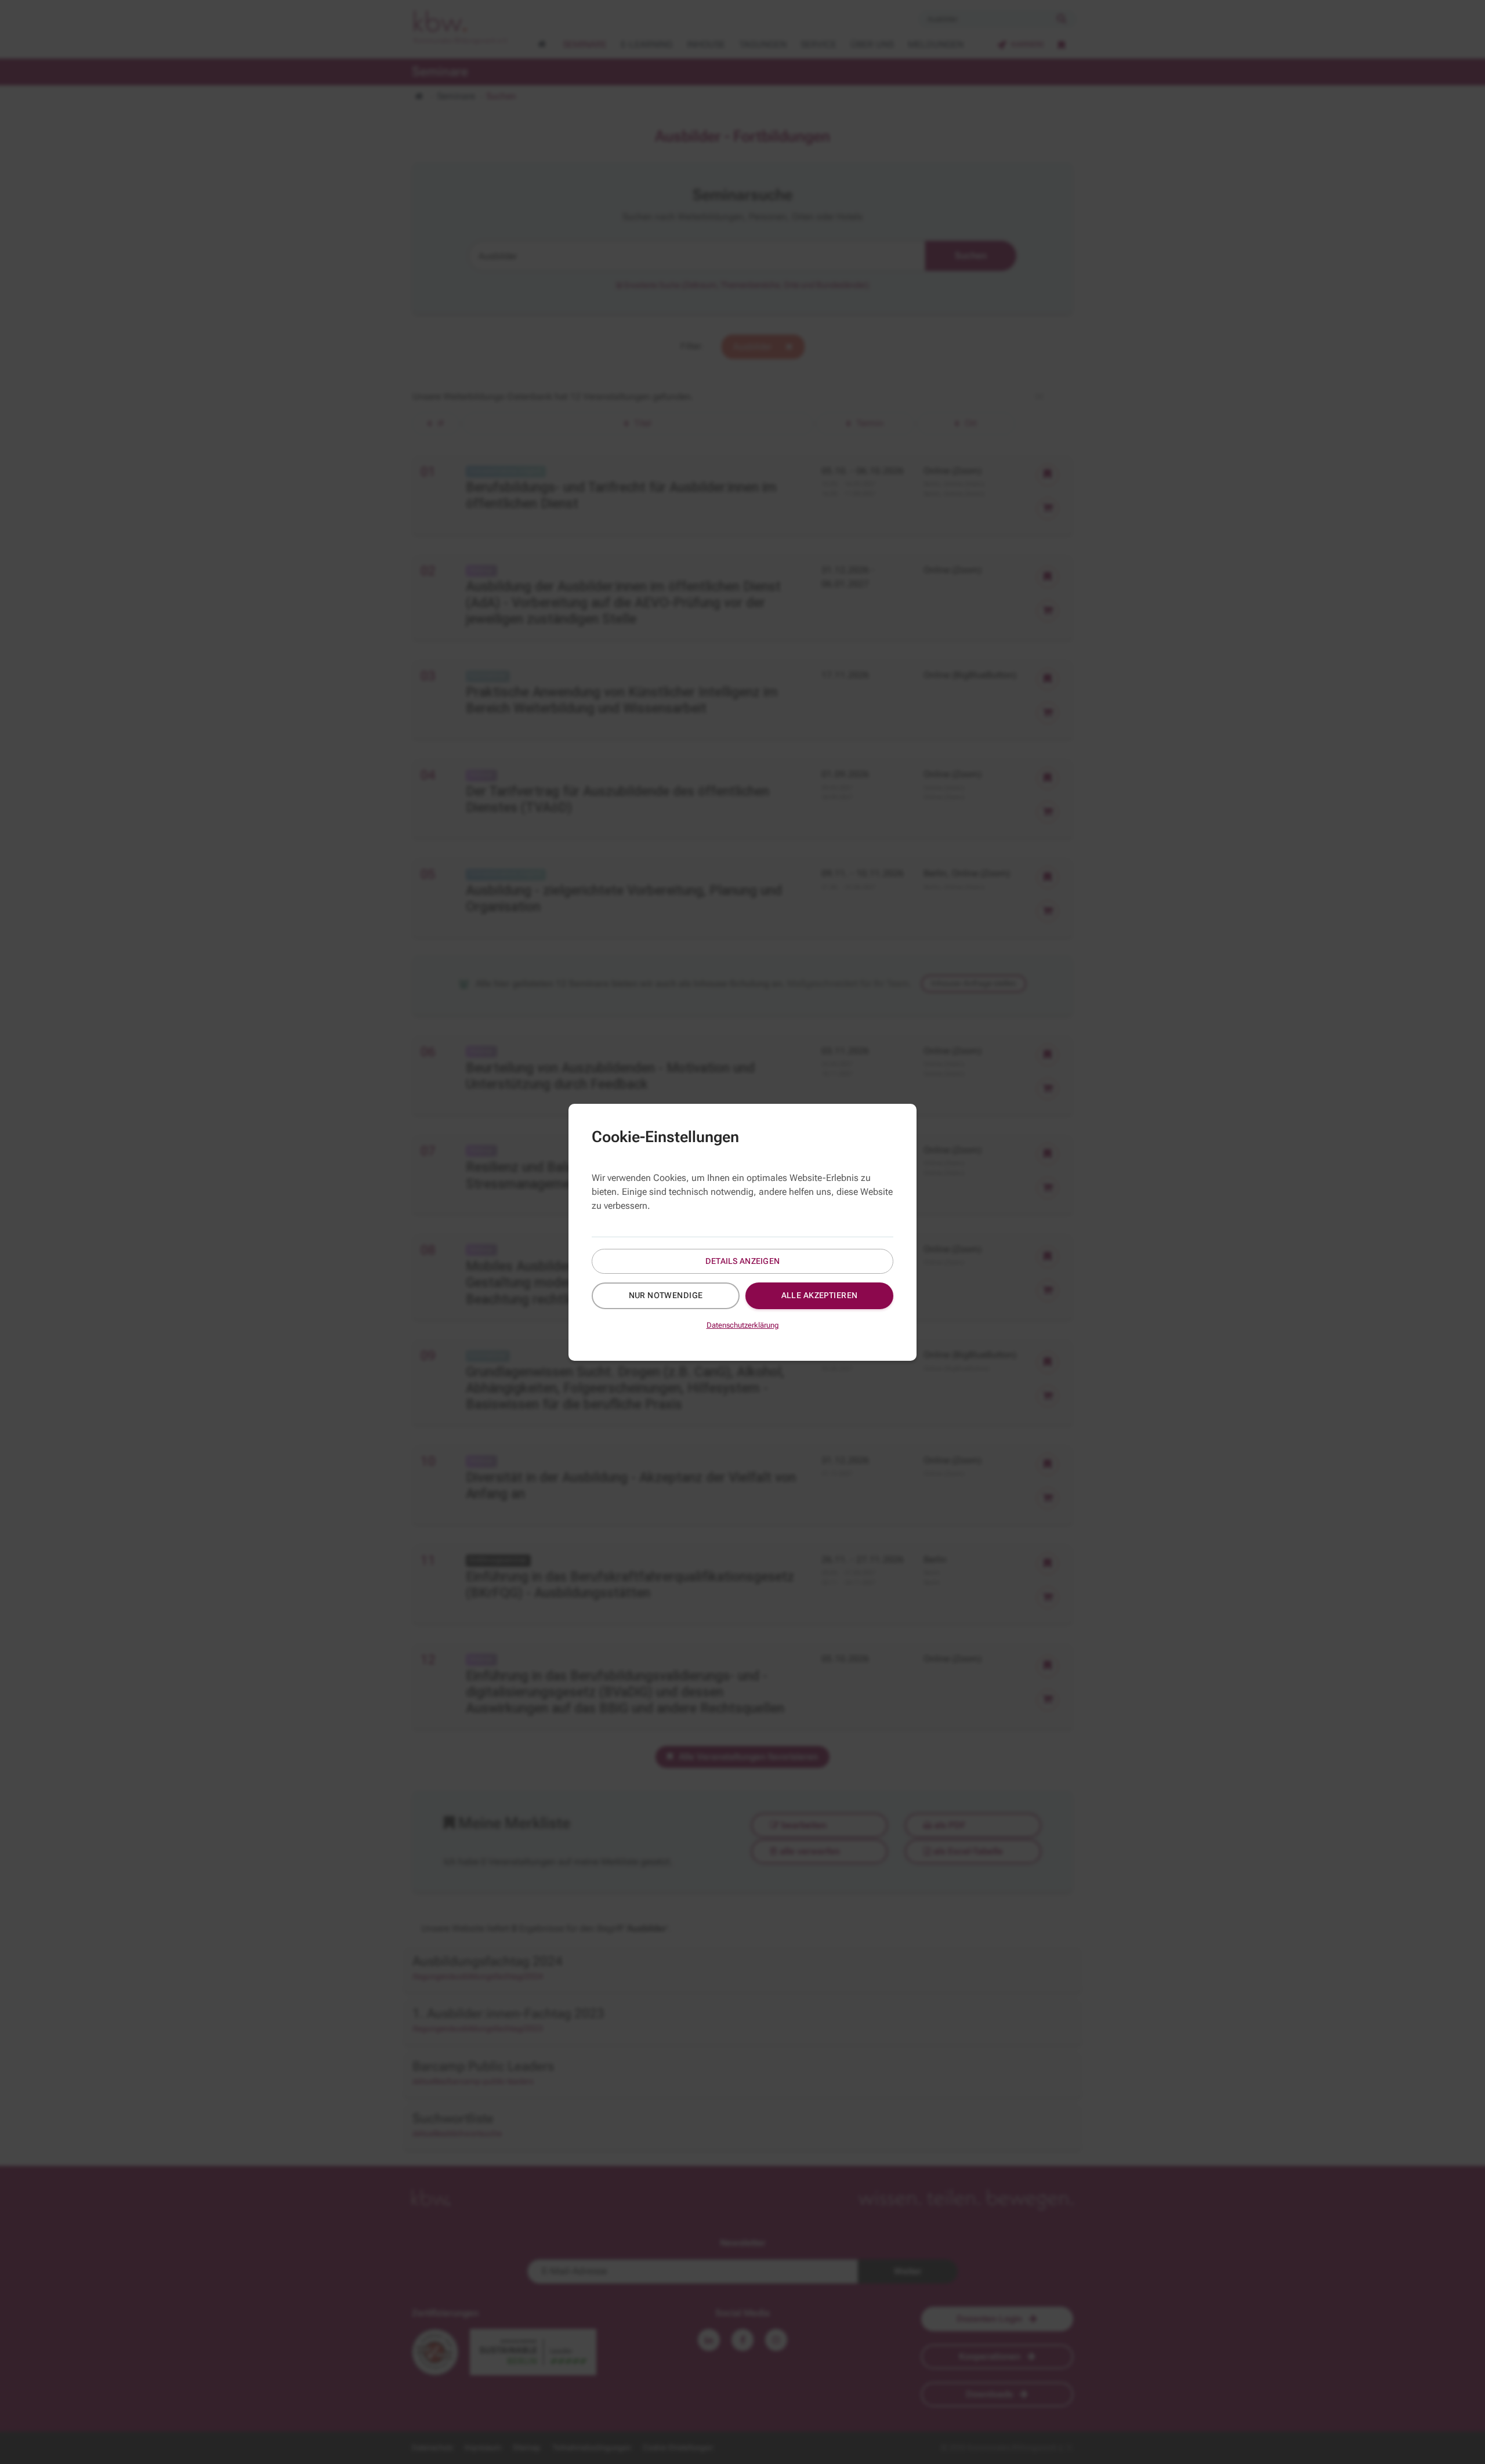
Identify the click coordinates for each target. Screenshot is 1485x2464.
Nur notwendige (666, 1295)
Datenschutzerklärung (743, 1325)
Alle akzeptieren (820, 1295)
